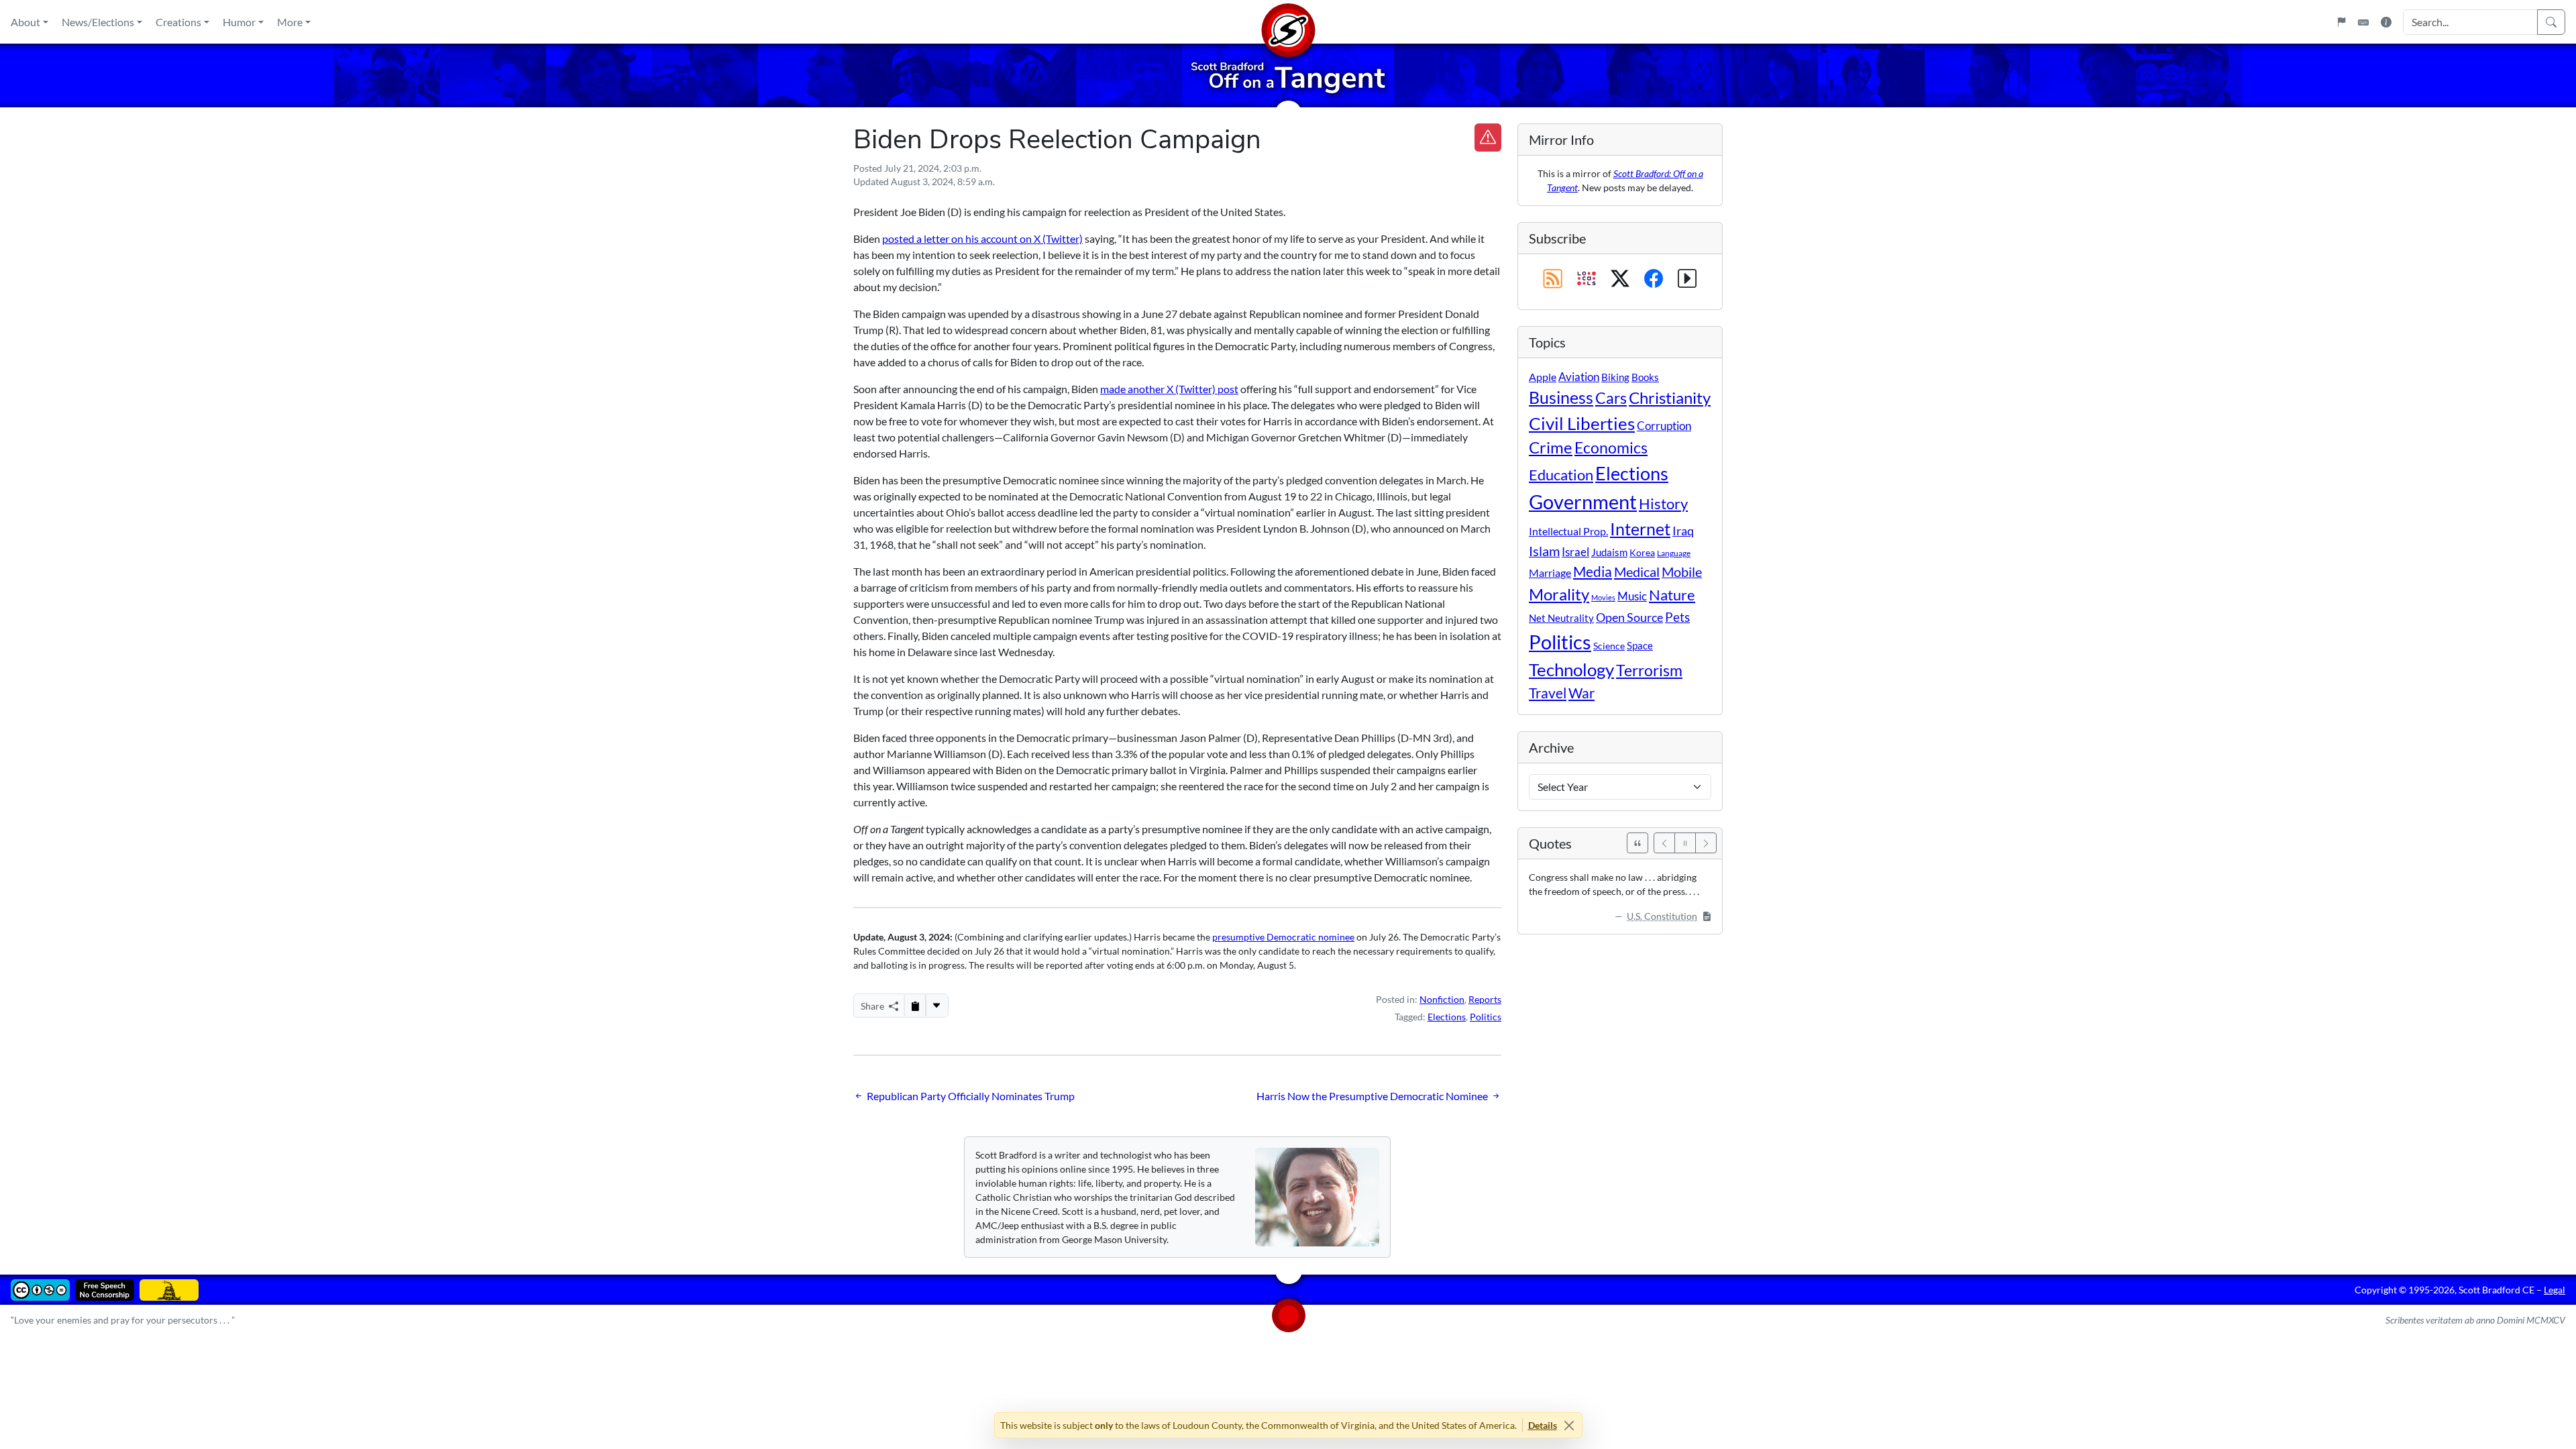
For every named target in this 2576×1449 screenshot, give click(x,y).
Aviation (1579, 377)
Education (1561, 475)
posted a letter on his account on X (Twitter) (982, 238)
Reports (1485, 999)
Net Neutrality (1561, 618)
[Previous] (1664, 843)
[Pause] (1685, 843)
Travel (1548, 693)
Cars (1611, 398)
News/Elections (98, 22)
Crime (1551, 447)
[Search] (2551, 22)
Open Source (1629, 617)
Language (1674, 553)
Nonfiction (1442, 999)
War (1581, 693)
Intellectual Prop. (1568, 531)
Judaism (1609, 552)
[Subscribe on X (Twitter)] (1620, 279)
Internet (1640, 529)
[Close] (1569, 1425)
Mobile (1682, 572)
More (290, 22)
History (1663, 503)
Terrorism (1649, 670)
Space (1640, 645)
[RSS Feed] (1553, 279)
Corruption (1664, 426)
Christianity (1670, 398)
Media (1593, 572)
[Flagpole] (2341, 22)
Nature (1672, 595)
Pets (1677, 617)
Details (1543, 1425)
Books (1645, 377)
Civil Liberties (1582, 423)
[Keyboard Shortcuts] (2363, 22)
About (25, 22)
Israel (1575, 552)
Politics (1486, 1017)
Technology (1571, 669)
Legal (2555, 1290)
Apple (1543, 377)
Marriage (1550, 573)
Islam (1544, 551)
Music (1632, 596)
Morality (1559, 594)
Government (1583, 501)
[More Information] (1687, 279)
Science (1609, 646)
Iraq (1683, 531)
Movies (1603, 597)
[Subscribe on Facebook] (1654, 279)
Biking (1615, 377)
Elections (1447, 1017)
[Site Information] (2386, 22)
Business (1561, 397)
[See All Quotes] (1638, 843)
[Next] (1706, 843)
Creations (178, 22)
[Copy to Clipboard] (915, 1006)
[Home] (1288, 22)
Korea (1642, 552)
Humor (239, 22)
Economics (1611, 448)
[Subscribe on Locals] (1587, 279)
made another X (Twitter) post (1169, 389)
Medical (1637, 572)
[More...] (936, 1006)
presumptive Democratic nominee (1283, 937)
